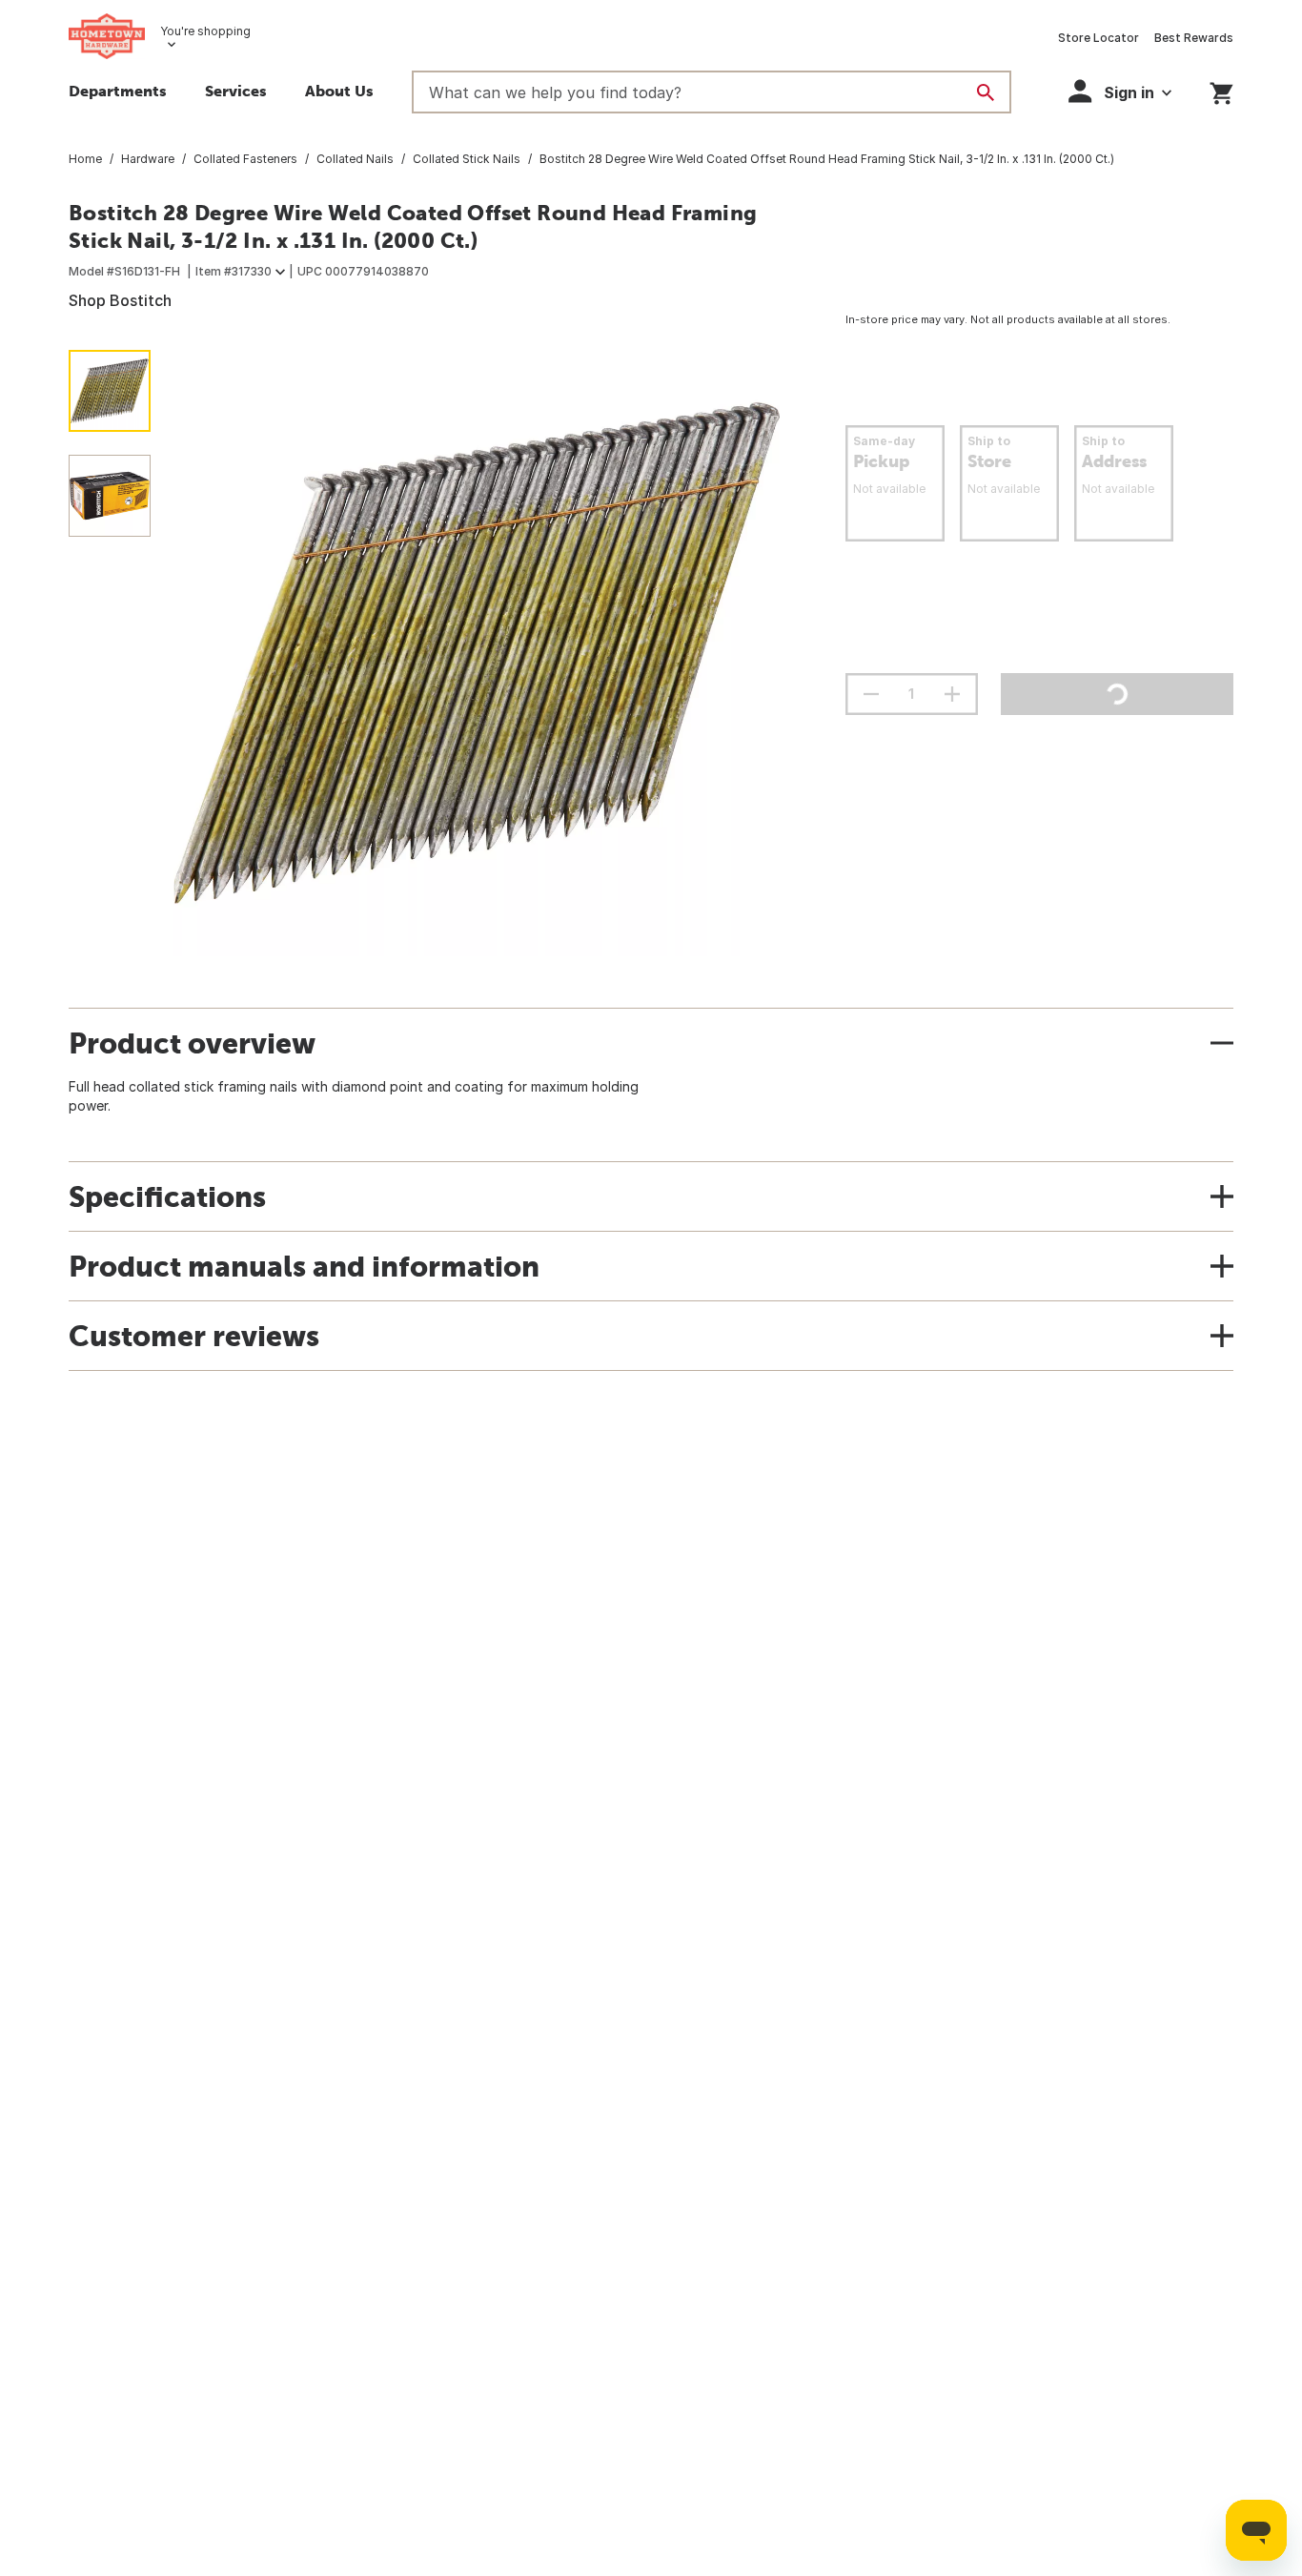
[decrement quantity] (871, 694)
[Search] (986, 92)
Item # (234, 271)
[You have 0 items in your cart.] (1221, 90)
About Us (339, 91)
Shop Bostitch (120, 300)
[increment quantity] (952, 694)
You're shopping (205, 31)
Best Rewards (1194, 38)
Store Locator (1099, 38)
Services (236, 91)
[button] (1120, 91)
